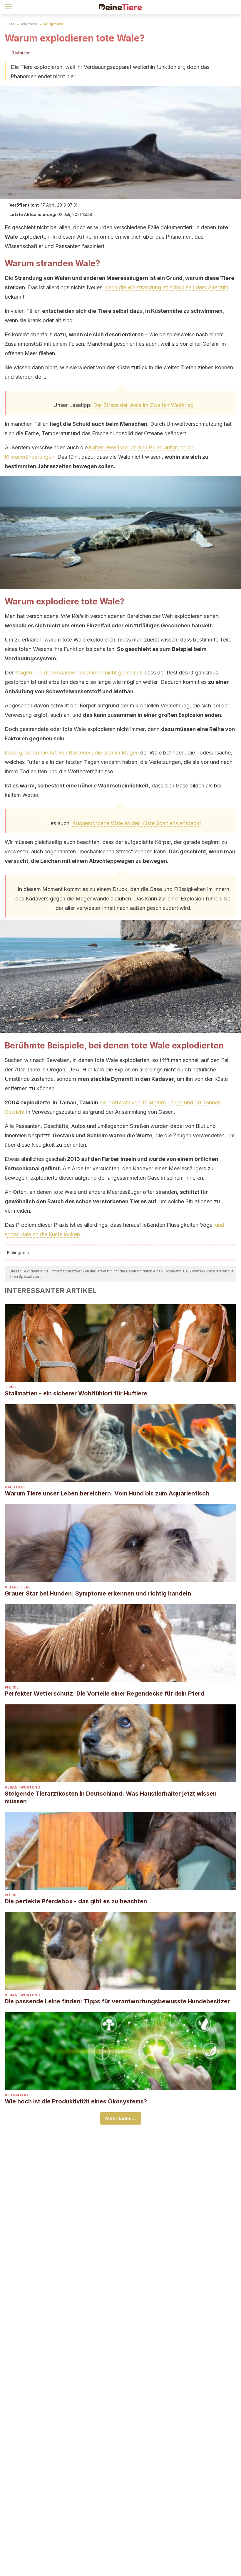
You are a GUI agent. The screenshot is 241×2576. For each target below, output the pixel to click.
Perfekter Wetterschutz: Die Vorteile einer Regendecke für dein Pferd (104, 1693)
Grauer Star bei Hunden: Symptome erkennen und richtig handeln (98, 1593)
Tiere (10, 24)
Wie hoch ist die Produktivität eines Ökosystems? (76, 2101)
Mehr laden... (121, 2118)
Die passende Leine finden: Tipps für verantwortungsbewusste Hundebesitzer (117, 2001)
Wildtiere (29, 24)
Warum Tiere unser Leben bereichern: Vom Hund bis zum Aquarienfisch (107, 1493)
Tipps (10, 1387)
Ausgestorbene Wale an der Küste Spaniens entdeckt (137, 823)
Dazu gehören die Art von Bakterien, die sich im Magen (72, 753)
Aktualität (17, 2095)
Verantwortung (22, 1787)
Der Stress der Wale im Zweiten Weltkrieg (143, 405)
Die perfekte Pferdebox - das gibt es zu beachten (76, 1901)
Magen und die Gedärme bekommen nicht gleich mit (78, 673)
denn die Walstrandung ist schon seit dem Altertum (167, 287)
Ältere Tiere (18, 1587)
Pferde (12, 1687)
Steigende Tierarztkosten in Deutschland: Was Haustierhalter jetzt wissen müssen (111, 1797)
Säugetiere (53, 24)
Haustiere (15, 1487)
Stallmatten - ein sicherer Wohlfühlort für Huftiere (76, 1393)
